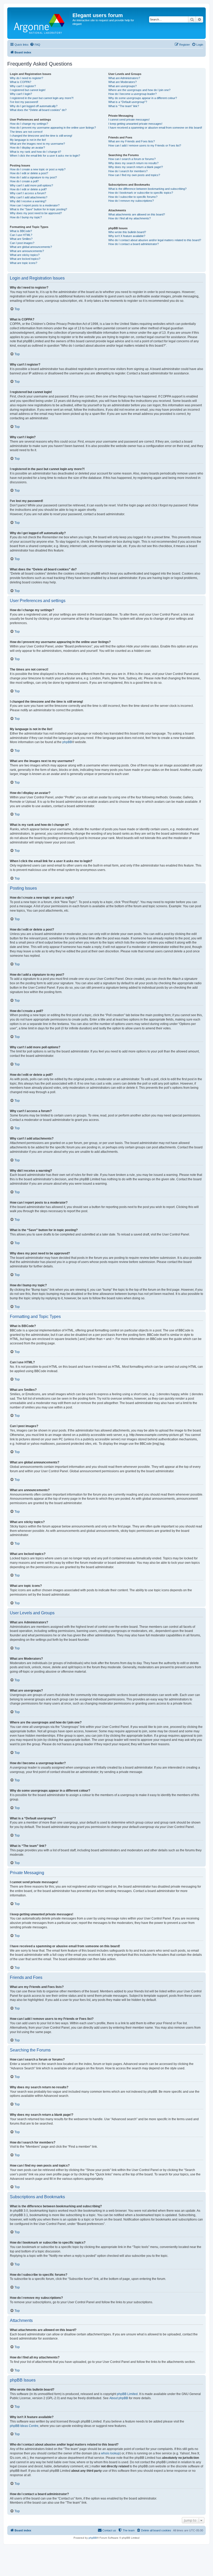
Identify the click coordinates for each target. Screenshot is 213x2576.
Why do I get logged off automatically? (34, 106)
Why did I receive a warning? (28, 201)
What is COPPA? (21, 82)
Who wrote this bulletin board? (127, 232)
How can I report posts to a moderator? (35, 205)
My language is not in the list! (28, 140)
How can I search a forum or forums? (132, 159)
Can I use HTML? (21, 235)
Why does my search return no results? (133, 163)
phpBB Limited (127, 2394)
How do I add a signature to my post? (33, 177)
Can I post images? (22, 243)
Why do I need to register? (26, 78)
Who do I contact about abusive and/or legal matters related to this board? (155, 240)
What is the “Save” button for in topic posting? (38, 209)
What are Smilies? (21, 239)
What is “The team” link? (124, 106)
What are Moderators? (122, 82)
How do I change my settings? (29, 124)
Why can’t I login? (21, 94)
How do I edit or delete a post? (29, 173)
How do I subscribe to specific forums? (133, 197)
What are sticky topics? (25, 255)
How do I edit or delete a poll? (28, 189)
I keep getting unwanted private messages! (135, 124)
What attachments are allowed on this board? (137, 214)
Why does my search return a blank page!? (136, 167)
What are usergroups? (122, 86)
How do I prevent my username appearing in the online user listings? (53, 128)
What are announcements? (27, 251)
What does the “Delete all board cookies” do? (38, 110)
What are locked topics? (25, 259)
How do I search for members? (128, 171)
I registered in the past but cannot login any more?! (42, 98)
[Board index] (41, 23)
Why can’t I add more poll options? (31, 185)
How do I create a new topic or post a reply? (38, 169)
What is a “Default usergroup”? (128, 102)
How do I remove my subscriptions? (131, 201)
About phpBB (119, 2398)
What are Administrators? (124, 78)
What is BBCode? (21, 231)
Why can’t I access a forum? (28, 193)
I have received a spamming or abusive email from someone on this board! (155, 128)
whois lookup (110, 2453)
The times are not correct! (26, 132)
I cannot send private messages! (129, 120)
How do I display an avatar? (27, 148)
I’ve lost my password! (24, 102)
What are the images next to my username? (37, 144)
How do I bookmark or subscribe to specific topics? (141, 193)
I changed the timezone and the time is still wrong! (41, 136)
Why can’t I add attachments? (29, 197)
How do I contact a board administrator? (134, 244)
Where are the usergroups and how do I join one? (139, 90)
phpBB (67, 742)
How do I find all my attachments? (129, 218)
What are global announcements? (31, 247)
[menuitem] (35, 45)
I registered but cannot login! (28, 90)
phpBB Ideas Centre (24, 2426)
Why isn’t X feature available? (127, 236)
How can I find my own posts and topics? (134, 175)
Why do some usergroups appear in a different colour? (143, 98)
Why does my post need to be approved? (36, 213)
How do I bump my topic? (26, 217)
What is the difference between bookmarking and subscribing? (147, 189)
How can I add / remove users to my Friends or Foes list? (145, 145)
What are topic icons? (24, 263)
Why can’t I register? (23, 86)
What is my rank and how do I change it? (35, 152)
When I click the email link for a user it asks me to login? (45, 156)
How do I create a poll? (24, 181)
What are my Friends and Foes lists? (132, 141)
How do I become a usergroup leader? (132, 94)
